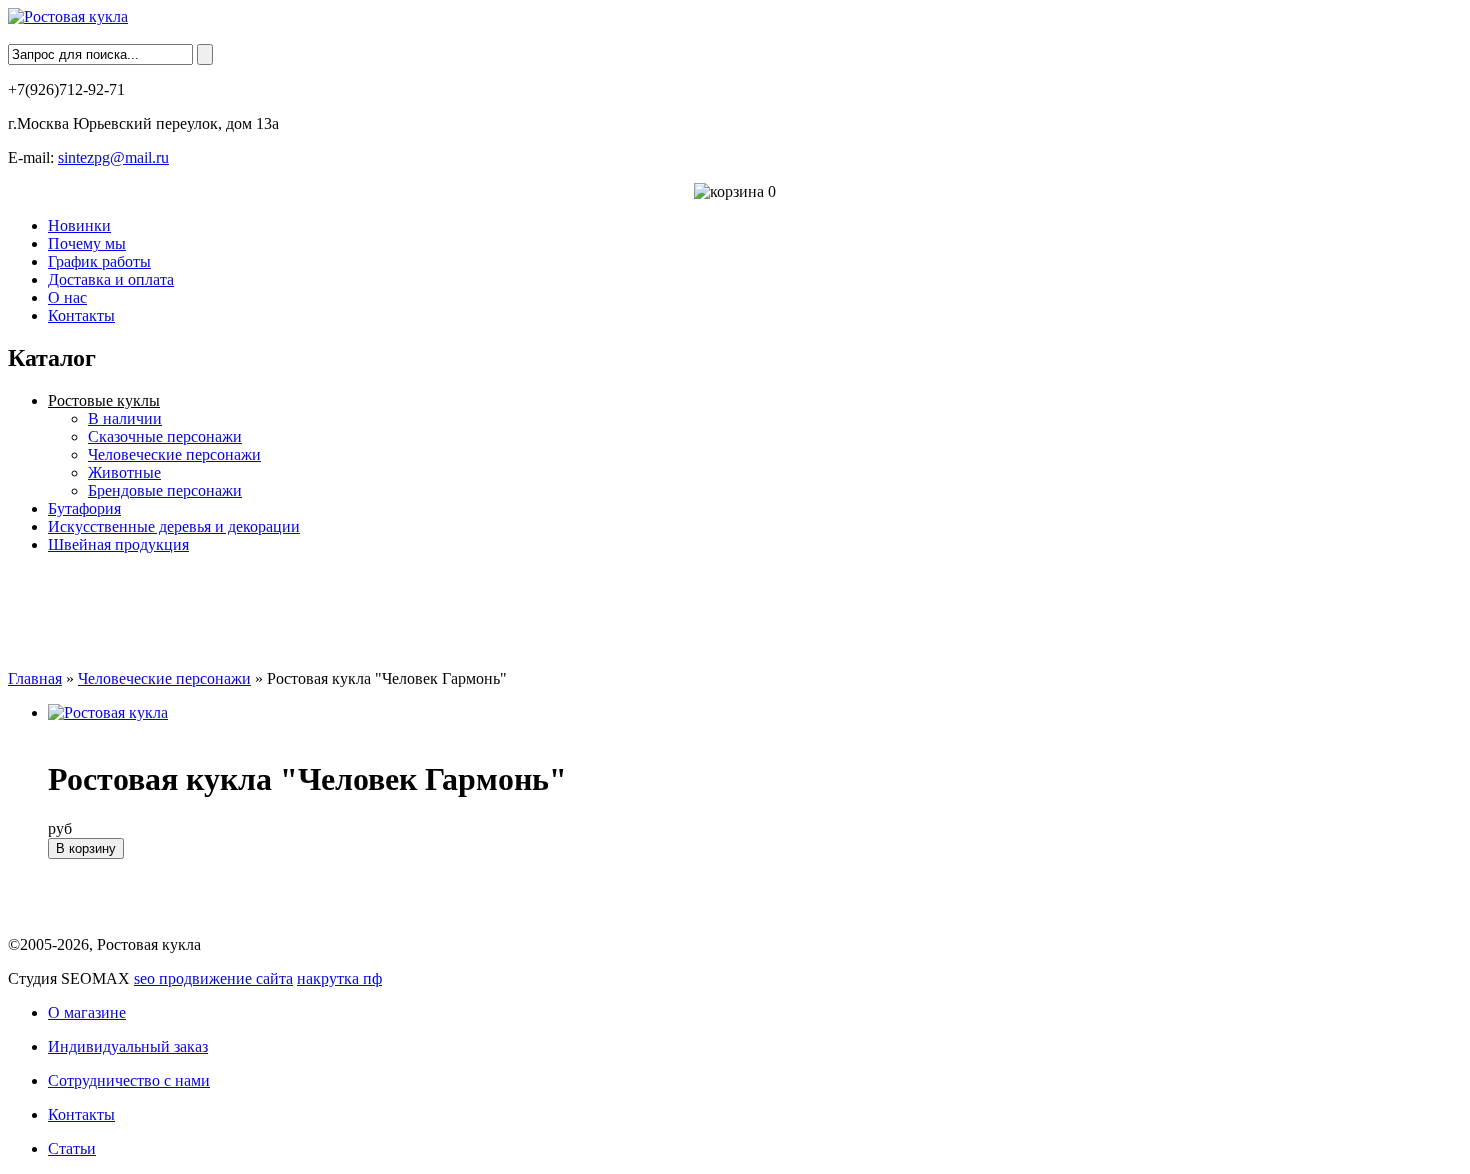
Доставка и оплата (111, 279)
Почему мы (87, 243)
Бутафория (84, 508)
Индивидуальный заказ (128, 1046)
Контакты (81, 315)
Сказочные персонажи (165, 436)
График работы (99, 261)
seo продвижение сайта (213, 978)
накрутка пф (339, 978)
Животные (124, 472)
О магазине (87, 1012)
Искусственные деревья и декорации (174, 526)
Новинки (79, 225)
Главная (35, 678)
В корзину (86, 848)
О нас (67, 297)
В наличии (125, 418)
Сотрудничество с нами (129, 1080)
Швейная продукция (118, 544)
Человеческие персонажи (174, 454)
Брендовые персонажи (165, 490)
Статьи (72, 1148)
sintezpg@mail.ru (113, 157)
